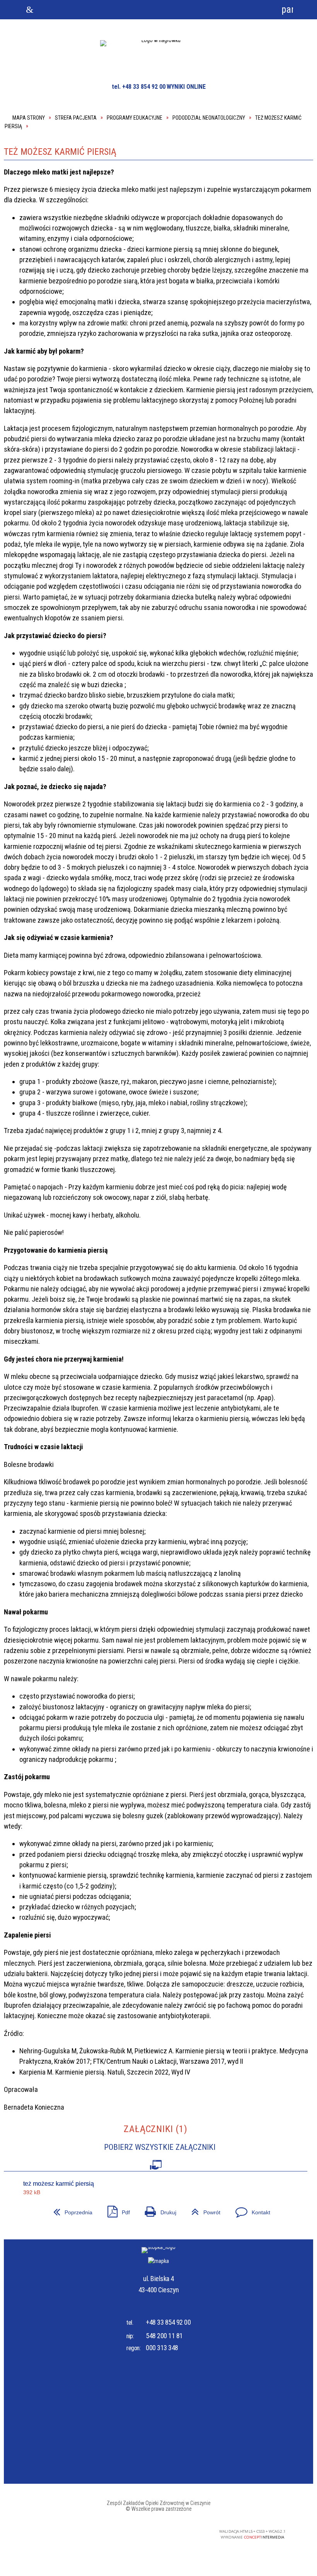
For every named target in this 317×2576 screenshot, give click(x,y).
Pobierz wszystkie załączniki (160, 2147)
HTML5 (145, 2532)
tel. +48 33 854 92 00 (139, 87)
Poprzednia (70, 2209)
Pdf (116, 2209)
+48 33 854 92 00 (168, 2322)
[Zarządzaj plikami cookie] (304, 2505)
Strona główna (30, 10)
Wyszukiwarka (81, 10)
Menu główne (184, 10)
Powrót (203, 2209)
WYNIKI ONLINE (186, 87)
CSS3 (156, 2532)
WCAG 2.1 (181, 2532)
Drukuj (158, 2209)
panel (287, 9)
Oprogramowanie (156, 2163)
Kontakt (250, 2209)
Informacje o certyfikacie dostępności (62, 2533)
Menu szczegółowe (236, 10)
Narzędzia (133, 10)
